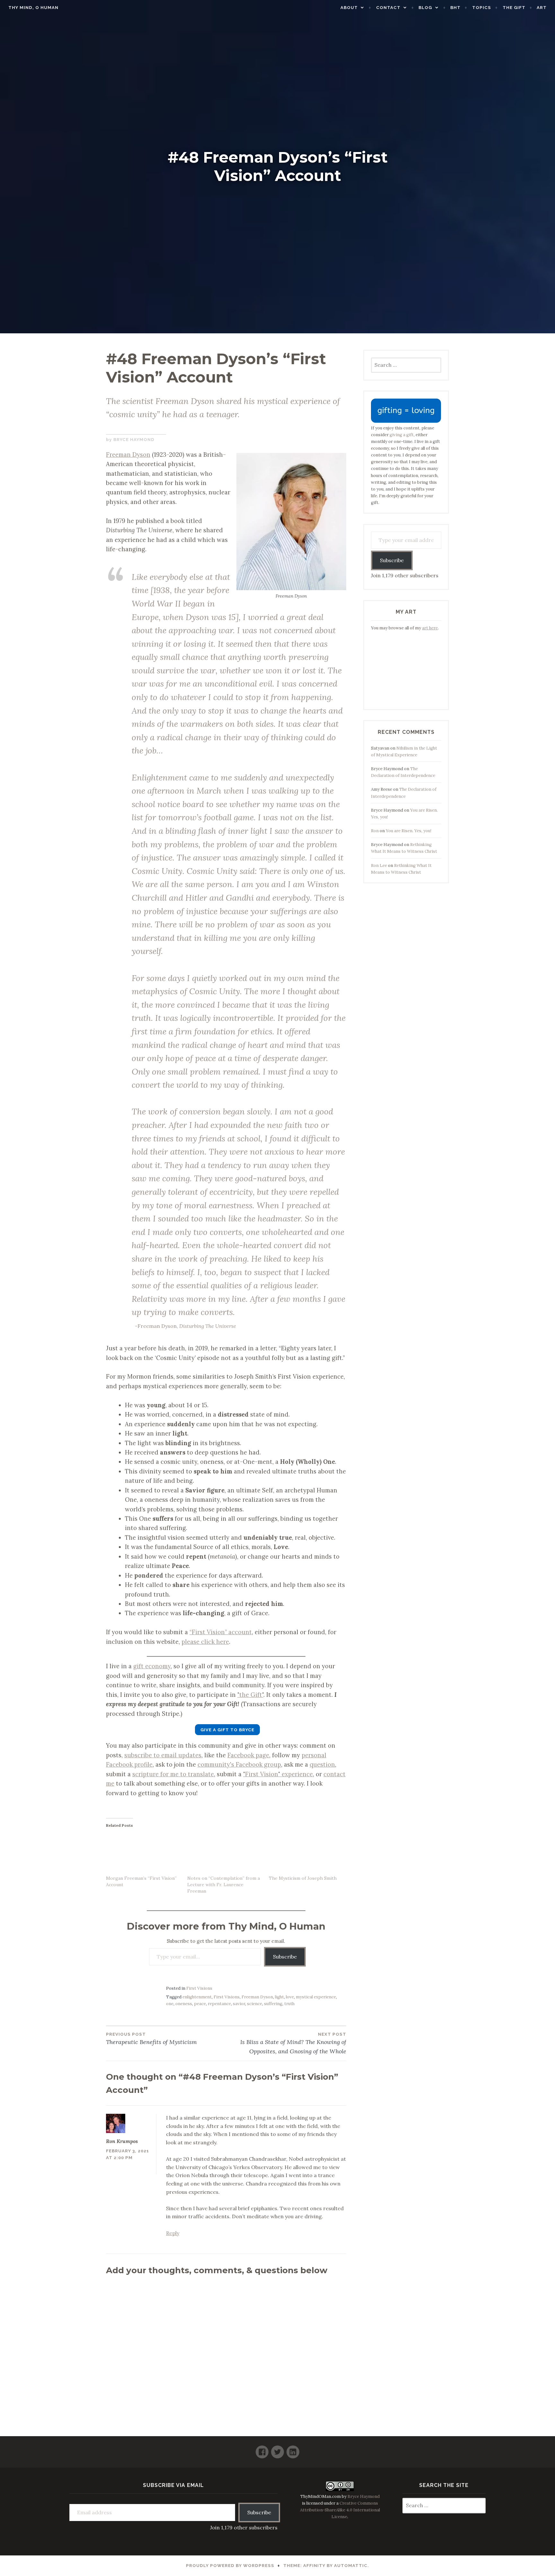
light (279, 1997)
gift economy (152, 1666)
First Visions (199, 1988)
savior (239, 2004)
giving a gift (402, 435)
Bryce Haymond (134, 440)
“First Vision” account (221, 1632)
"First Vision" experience (278, 1774)
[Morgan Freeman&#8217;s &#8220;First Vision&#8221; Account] (143, 1854)
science (255, 2004)
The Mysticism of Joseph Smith (303, 1878)
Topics (482, 8)
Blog (425, 8)
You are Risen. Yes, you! (409, 831)
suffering (273, 2004)
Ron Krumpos (122, 2141)
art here (430, 628)
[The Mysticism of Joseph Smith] (306, 1854)
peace (200, 2004)
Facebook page (248, 1755)
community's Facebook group (239, 1764)
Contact (388, 8)
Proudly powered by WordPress (230, 2566)
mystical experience (316, 1997)
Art (542, 8)
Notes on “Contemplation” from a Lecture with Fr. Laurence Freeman (224, 1885)
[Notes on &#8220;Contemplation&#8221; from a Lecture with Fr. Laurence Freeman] (225, 1854)
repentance (219, 2004)
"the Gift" (250, 1695)
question (322, 1764)
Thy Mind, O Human (33, 8)
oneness (184, 2004)
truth (289, 2004)
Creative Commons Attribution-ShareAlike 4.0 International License (340, 2510)
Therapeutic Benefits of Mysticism (151, 2039)
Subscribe (285, 1957)
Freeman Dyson (128, 455)
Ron (375, 831)
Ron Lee (379, 865)
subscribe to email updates (163, 1755)
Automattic (351, 2566)
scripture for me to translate (173, 1774)
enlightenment (197, 1997)
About (349, 8)
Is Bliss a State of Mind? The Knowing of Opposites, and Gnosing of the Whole (293, 2043)
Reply (173, 2233)
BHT (455, 8)
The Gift (514, 8)
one (170, 2004)
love (290, 1997)
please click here (205, 1642)
